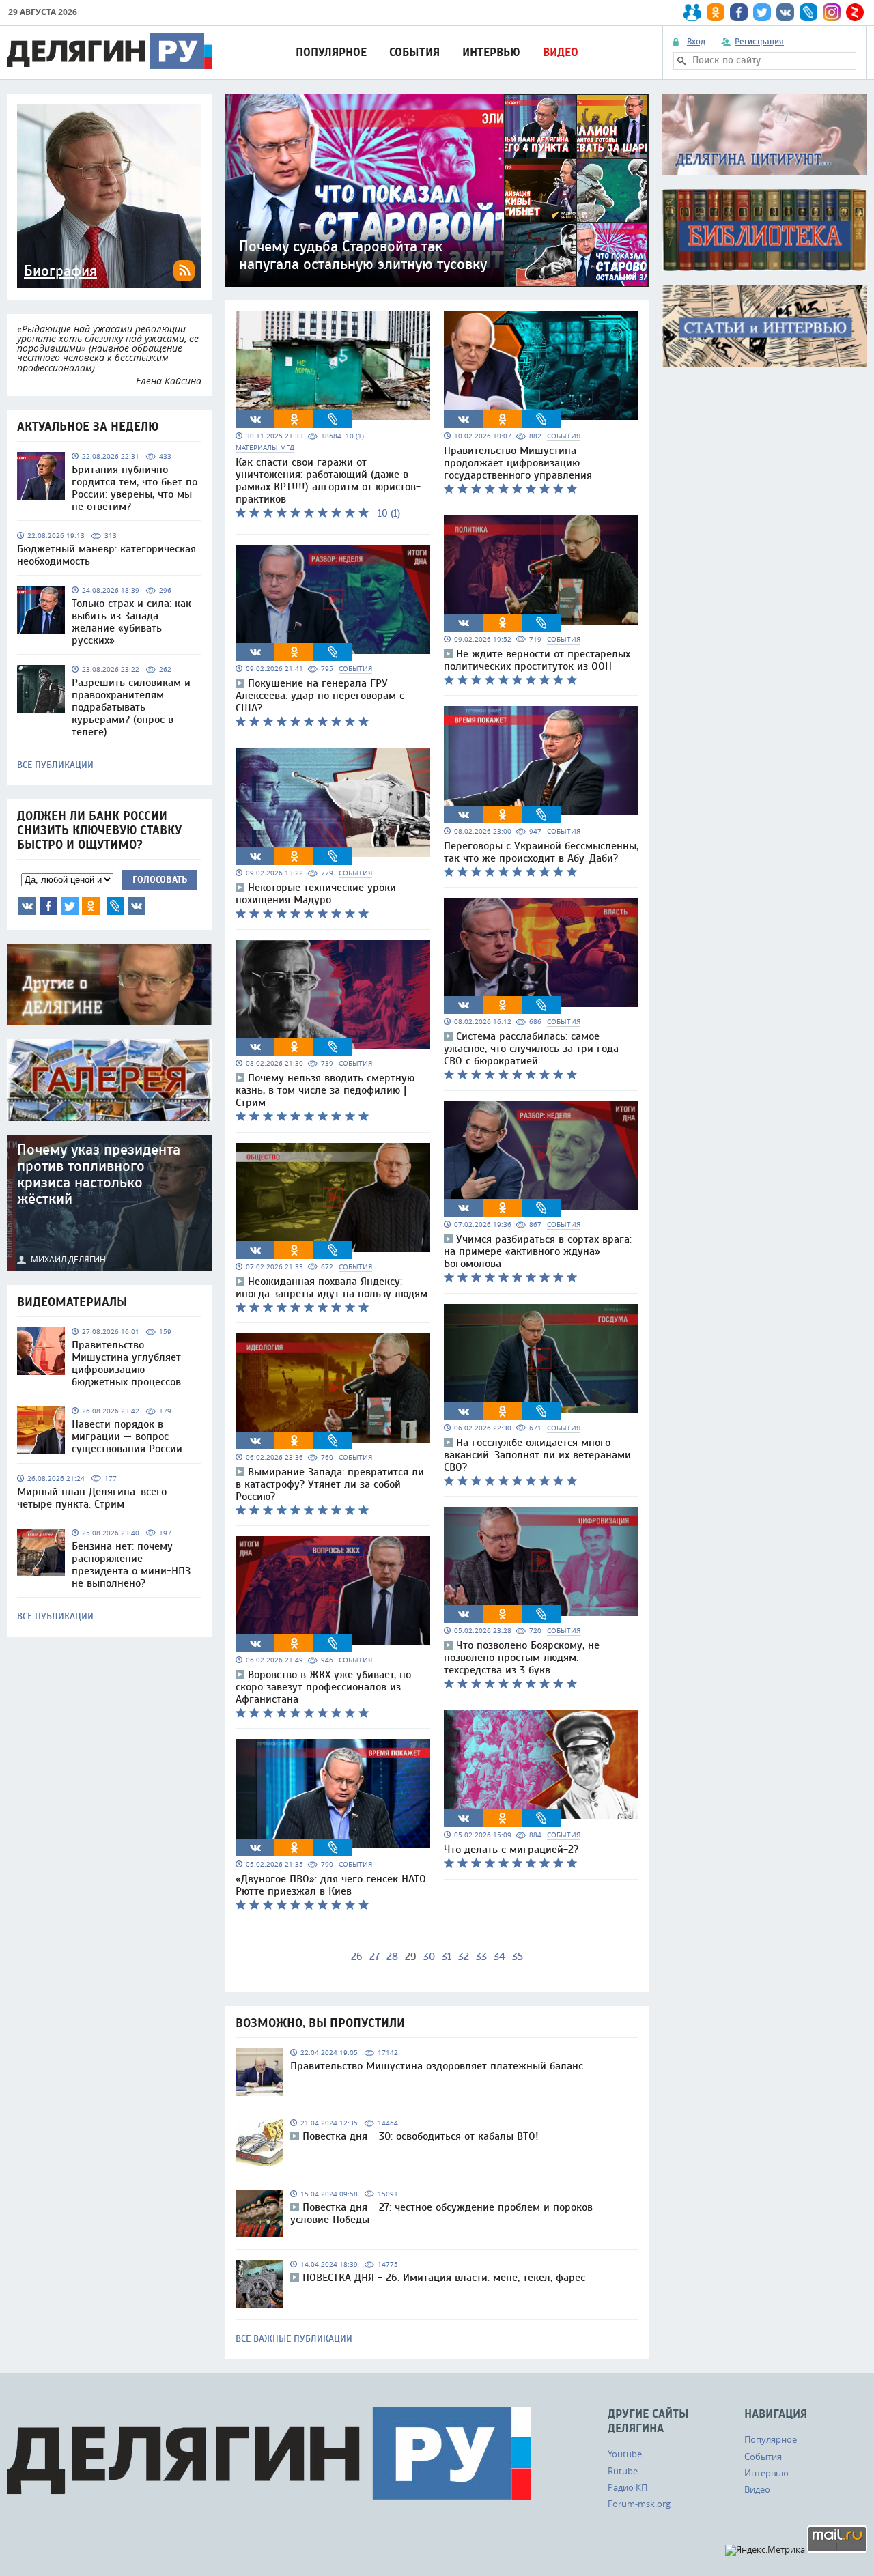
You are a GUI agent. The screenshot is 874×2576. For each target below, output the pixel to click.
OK (91, 906)
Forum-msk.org (639, 2504)
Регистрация (759, 42)
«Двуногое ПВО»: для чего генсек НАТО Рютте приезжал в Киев (331, 1885)
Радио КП (628, 2487)
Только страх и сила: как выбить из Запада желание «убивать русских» (131, 622)
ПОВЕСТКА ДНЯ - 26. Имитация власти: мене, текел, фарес (444, 2278)
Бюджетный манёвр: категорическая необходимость (107, 555)
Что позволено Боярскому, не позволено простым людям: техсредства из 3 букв (522, 1658)
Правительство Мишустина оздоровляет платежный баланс (437, 2066)
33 (481, 1957)
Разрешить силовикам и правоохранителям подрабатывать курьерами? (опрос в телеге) (131, 707)
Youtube (625, 2454)
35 (518, 1957)
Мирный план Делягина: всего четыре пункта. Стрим (92, 1498)
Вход (696, 42)
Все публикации (55, 765)
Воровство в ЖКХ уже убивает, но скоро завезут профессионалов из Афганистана (323, 1687)
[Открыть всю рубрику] (765, 135)
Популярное (331, 52)
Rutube (623, 2471)
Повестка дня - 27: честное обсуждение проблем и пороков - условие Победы (446, 2213)
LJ (115, 906)
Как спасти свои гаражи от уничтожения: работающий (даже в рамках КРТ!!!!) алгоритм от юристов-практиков (328, 481)
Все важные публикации (294, 2339)
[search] (681, 61)
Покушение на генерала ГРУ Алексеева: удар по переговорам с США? (320, 696)
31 (447, 1957)
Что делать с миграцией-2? (511, 1850)
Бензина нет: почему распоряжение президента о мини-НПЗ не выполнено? (131, 1565)
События (414, 52)
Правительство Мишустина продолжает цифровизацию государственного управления (518, 463)
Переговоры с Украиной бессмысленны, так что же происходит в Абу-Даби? (541, 852)
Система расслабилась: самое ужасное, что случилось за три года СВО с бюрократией (531, 1049)
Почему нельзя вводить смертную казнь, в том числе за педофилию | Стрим (325, 1090)
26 (357, 1957)
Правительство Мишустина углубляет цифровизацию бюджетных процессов (126, 1363)
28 (392, 1957)
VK (27, 906)
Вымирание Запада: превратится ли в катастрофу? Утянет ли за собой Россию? (330, 1484)
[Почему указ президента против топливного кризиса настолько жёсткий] (109, 1203)
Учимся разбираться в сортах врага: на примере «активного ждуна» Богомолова (538, 1251)
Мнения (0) (137, 906)
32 (464, 1957)
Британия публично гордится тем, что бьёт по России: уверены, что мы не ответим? (135, 488)
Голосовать (160, 880)
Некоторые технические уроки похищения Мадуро (316, 894)
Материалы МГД (265, 448)
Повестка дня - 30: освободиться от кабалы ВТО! (421, 2136)
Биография (60, 271)
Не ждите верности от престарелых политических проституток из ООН (537, 660)
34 (499, 1957)
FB (48, 906)
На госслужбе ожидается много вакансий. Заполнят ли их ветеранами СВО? (537, 1455)
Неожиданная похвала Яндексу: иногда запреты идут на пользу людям (332, 1288)
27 (375, 1957)
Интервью (491, 52)
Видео (561, 52)
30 (429, 1957)
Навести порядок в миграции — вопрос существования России (127, 1436)
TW (70, 906)
